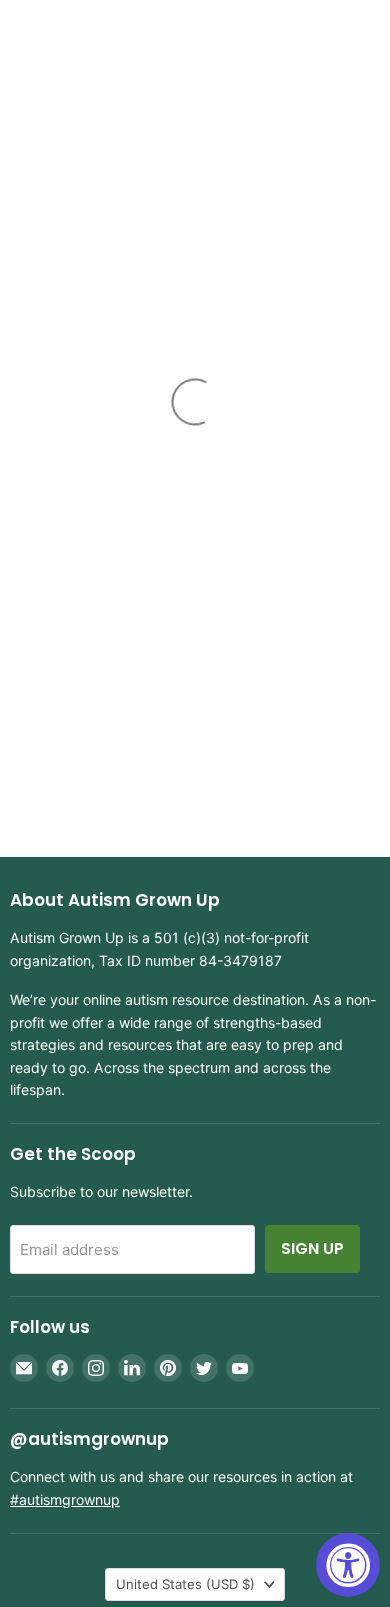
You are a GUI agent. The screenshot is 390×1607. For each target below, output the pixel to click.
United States (185, 1584)
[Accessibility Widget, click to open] (348, 1565)
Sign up (312, 1248)
